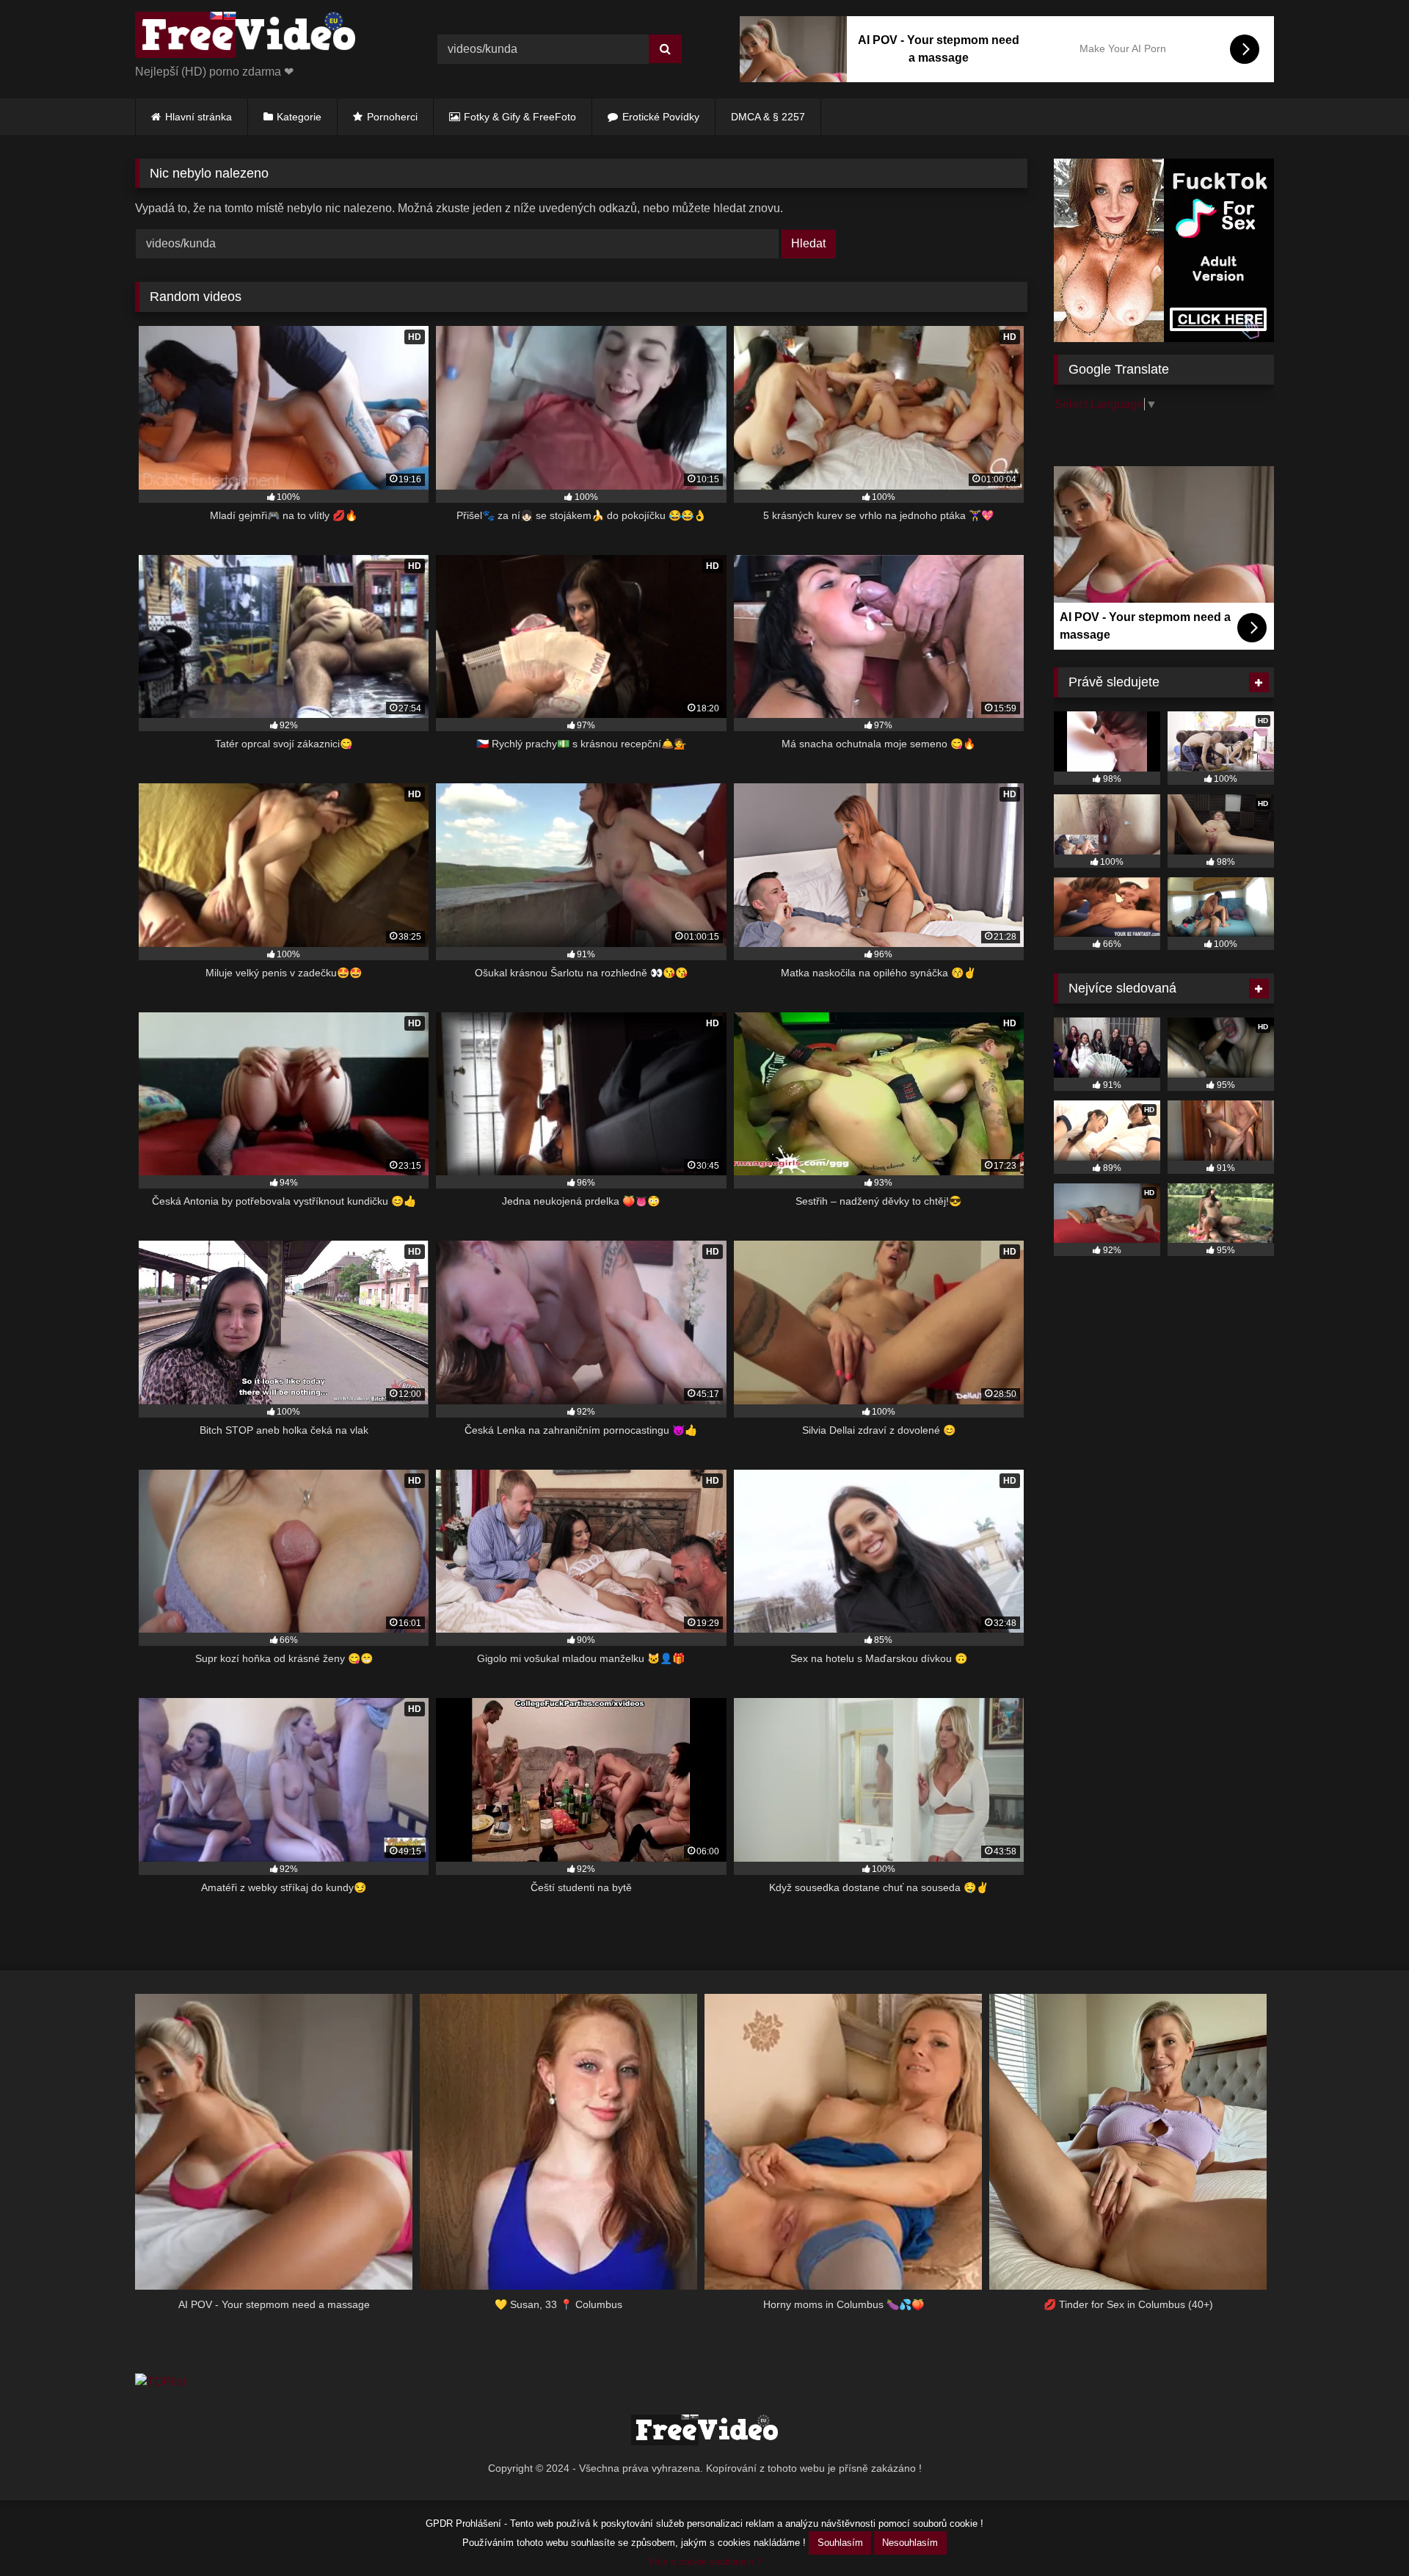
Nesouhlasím (910, 2543)
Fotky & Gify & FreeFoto (520, 117)
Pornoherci (392, 117)
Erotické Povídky (661, 117)
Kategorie (299, 117)
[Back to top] (1364, 2532)
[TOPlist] (160, 2382)
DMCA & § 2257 (768, 117)
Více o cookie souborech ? (705, 2562)
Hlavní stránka (199, 117)
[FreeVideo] (245, 37)
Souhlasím (840, 2543)
